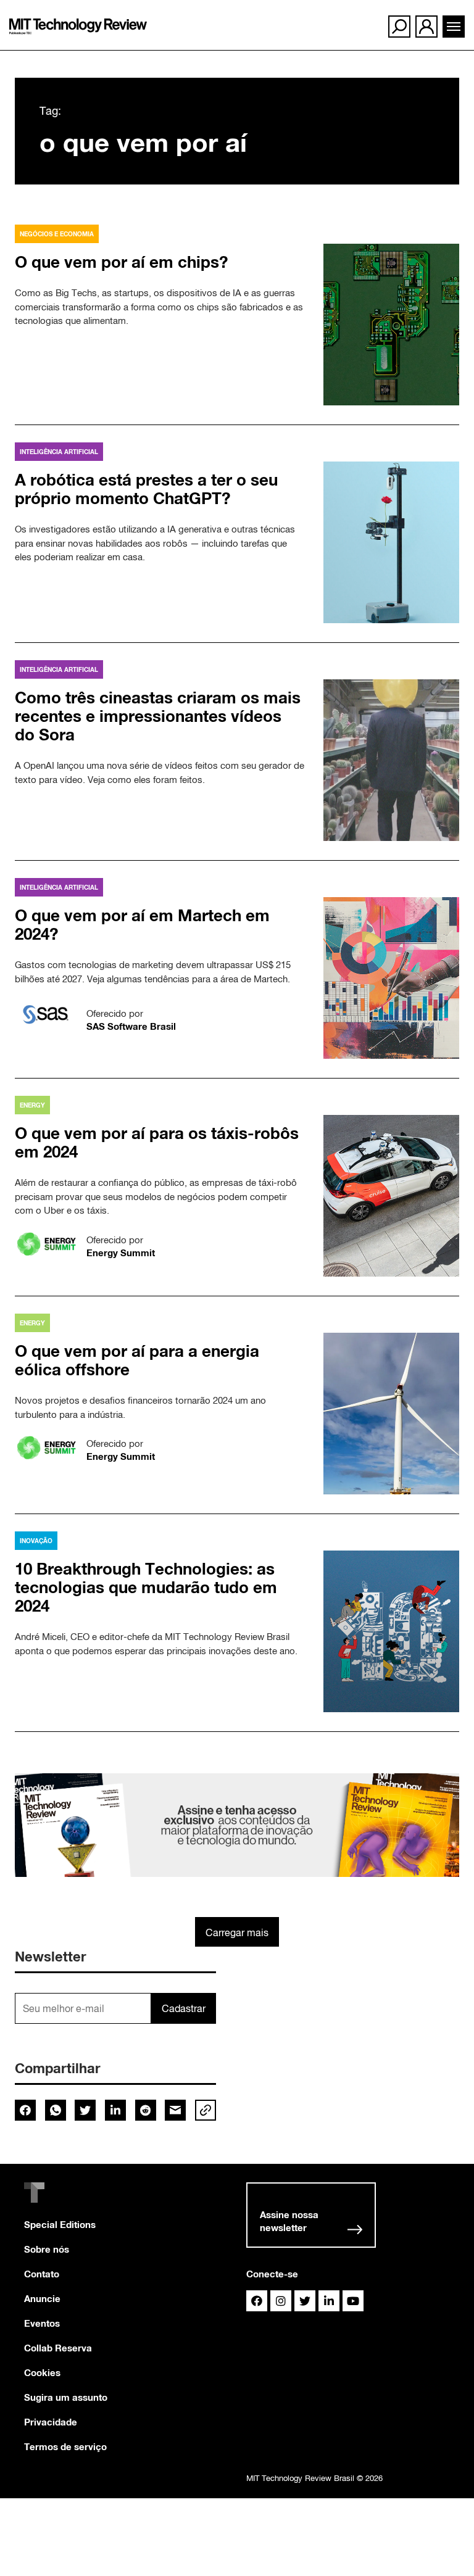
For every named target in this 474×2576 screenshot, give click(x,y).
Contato (42, 2274)
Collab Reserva (58, 2348)
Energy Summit (121, 1253)
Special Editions (60, 2224)
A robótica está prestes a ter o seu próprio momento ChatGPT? (146, 489)
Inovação (36, 1541)
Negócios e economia (57, 234)
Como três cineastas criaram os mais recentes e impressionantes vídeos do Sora (158, 716)
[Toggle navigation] (454, 27)
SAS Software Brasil (131, 1026)
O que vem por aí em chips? (121, 262)
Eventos (42, 2323)
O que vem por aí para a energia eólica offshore (137, 1360)
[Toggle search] (399, 27)
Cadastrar (184, 2008)
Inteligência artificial (59, 452)
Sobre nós (47, 2249)
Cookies (42, 2372)
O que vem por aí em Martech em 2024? (142, 925)
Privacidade (51, 2422)
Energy (32, 1105)
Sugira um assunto (66, 2397)
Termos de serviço (65, 2446)
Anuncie (42, 2298)
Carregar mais (237, 1932)
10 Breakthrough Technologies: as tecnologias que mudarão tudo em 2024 (146, 1587)
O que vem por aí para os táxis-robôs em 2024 (157, 1142)
